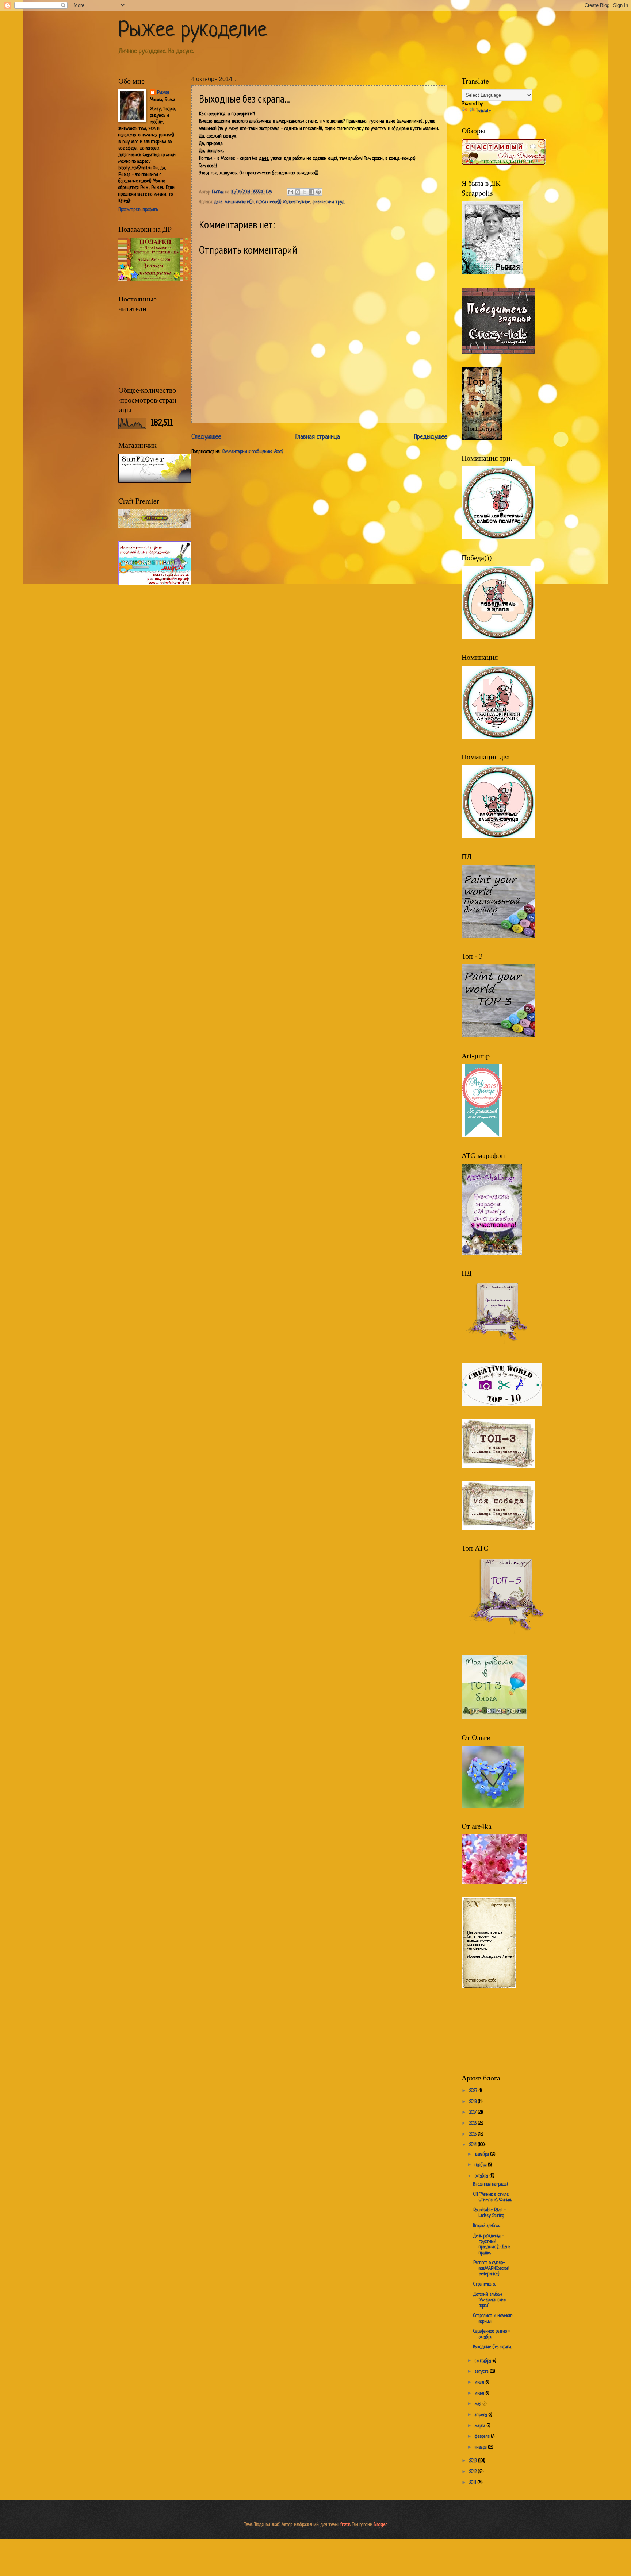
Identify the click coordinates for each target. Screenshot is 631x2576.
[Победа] (498, 1529)
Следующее (206, 437)
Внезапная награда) (490, 2184)
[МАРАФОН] (492, 1254)
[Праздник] (155, 280)
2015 (474, 2134)
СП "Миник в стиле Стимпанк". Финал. (492, 2197)
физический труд (329, 202)
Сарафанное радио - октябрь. (492, 2334)
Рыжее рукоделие (193, 31)
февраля (483, 2437)
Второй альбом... (487, 2226)
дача (218, 202)
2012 (474, 2472)
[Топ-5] (507, 1640)
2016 (474, 2123)
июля (480, 2383)
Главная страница (318, 437)
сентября (484, 2361)
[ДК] (492, 273)
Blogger (380, 2525)
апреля (482, 2415)
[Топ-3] (498, 1467)
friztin (345, 2525)
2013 (474, 2461)
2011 (473, 2483)
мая (479, 2404)
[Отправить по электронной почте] (291, 192)
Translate (483, 111)
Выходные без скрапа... (493, 2347)
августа (482, 2372)
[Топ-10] (502, 1405)
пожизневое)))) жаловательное (283, 202)
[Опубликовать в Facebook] (311, 192)
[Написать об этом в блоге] (298, 192)
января (481, 2448)
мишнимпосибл (239, 202)
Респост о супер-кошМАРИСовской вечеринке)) (491, 2269)
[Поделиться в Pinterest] (318, 192)
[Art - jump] (482, 1136)
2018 (474, 2102)
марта (481, 2426)
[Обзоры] (504, 164)
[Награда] (493, 1807)
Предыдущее (431, 437)
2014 (474, 2145)
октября (482, 2176)
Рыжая (163, 93)
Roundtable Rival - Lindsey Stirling (489, 2213)
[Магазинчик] (155, 482)
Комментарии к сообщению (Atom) (252, 452)
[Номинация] (498, 353)
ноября (481, 2165)
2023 (474, 2091)
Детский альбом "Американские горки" (489, 2300)
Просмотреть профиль (138, 210)
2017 (474, 2113)
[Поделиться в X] (305, 192)
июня (480, 2394)
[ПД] (498, 937)
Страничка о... (485, 2284)
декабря (483, 2155)
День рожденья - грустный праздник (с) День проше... (492, 2245)
